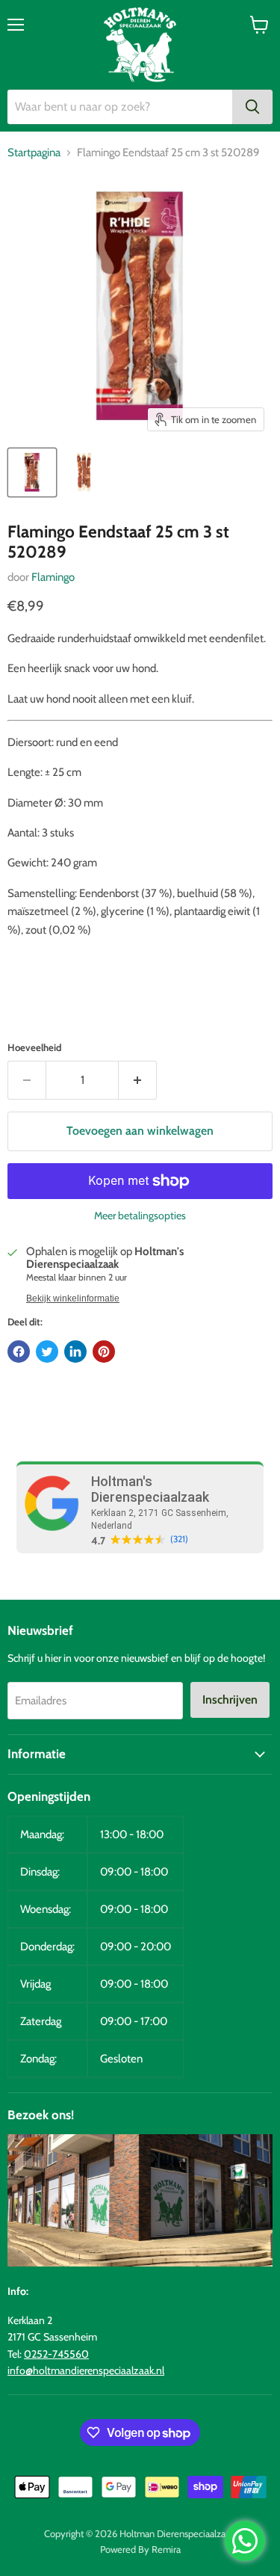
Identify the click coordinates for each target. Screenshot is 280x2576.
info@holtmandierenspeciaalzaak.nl (86, 2370)
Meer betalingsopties (140, 1215)
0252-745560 (56, 2354)
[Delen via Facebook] (19, 1352)
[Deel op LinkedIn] (75, 1352)
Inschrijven (230, 1700)
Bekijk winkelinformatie (73, 1298)
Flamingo (53, 577)
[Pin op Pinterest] (104, 1352)
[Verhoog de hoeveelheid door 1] (138, 1080)
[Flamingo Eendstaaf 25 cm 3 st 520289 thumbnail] (32, 472)
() (179, 1539)
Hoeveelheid (34, 1048)
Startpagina (34, 153)
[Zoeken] (252, 107)
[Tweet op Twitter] (47, 1352)
